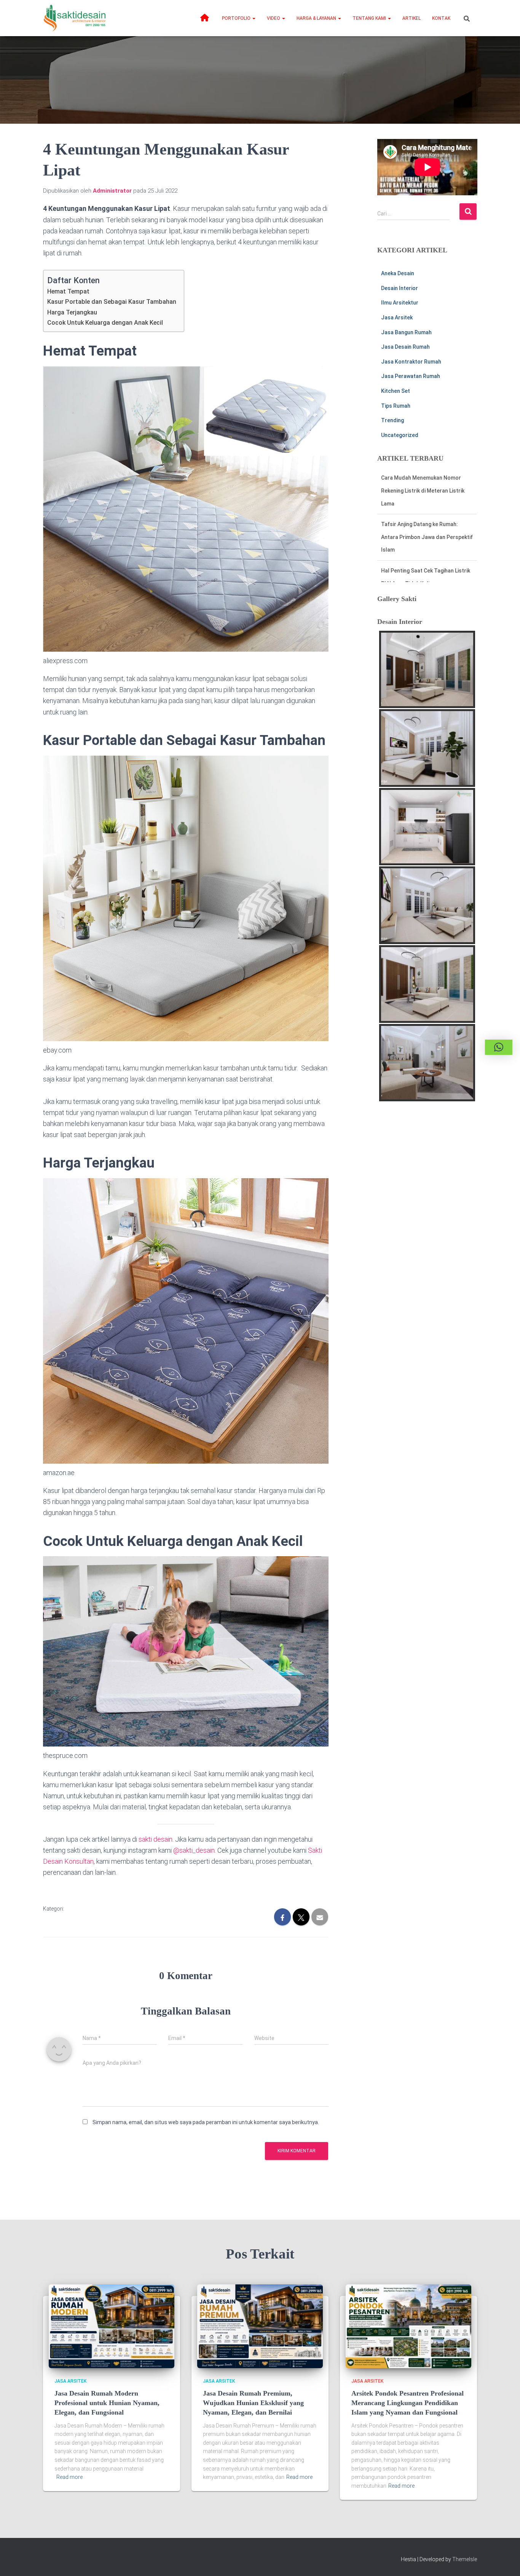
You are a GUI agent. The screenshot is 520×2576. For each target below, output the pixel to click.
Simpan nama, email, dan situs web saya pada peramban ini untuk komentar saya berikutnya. (206, 2122)
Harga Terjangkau (72, 312)
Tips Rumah (396, 406)
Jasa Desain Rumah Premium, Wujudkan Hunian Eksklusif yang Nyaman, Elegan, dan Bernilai (253, 2403)
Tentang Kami (370, 18)
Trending (392, 420)
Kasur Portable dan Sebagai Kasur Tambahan (112, 302)
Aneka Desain (398, 273)
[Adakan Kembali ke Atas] (505, 2561)
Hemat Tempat (68, 291)
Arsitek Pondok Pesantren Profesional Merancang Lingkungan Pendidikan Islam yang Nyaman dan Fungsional (408, 2403)
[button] (254, 18)
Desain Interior (400, 288)
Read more (69, 2477)
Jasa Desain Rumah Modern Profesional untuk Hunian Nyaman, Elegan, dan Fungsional (107, 2403)
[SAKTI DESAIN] (75, 18)
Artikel (412, 18)
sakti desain (156, 1839)
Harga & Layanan (317, 18)
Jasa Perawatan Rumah (411, 376)
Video (274, 18)
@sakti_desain (194, 1850)
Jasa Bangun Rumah (406, 332)
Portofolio (237, 18)
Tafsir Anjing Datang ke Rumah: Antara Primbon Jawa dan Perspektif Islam (427, 490)
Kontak (441, 18)
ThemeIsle (465, 2559)
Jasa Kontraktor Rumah (411, 362)
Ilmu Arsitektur (400, 303)
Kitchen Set (396, 391)
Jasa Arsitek (397, 317)
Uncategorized (400, 435)
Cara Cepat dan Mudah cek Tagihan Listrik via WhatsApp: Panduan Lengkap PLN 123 (425, 570)
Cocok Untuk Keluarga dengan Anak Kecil (105, 323)
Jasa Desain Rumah (405, 347)
